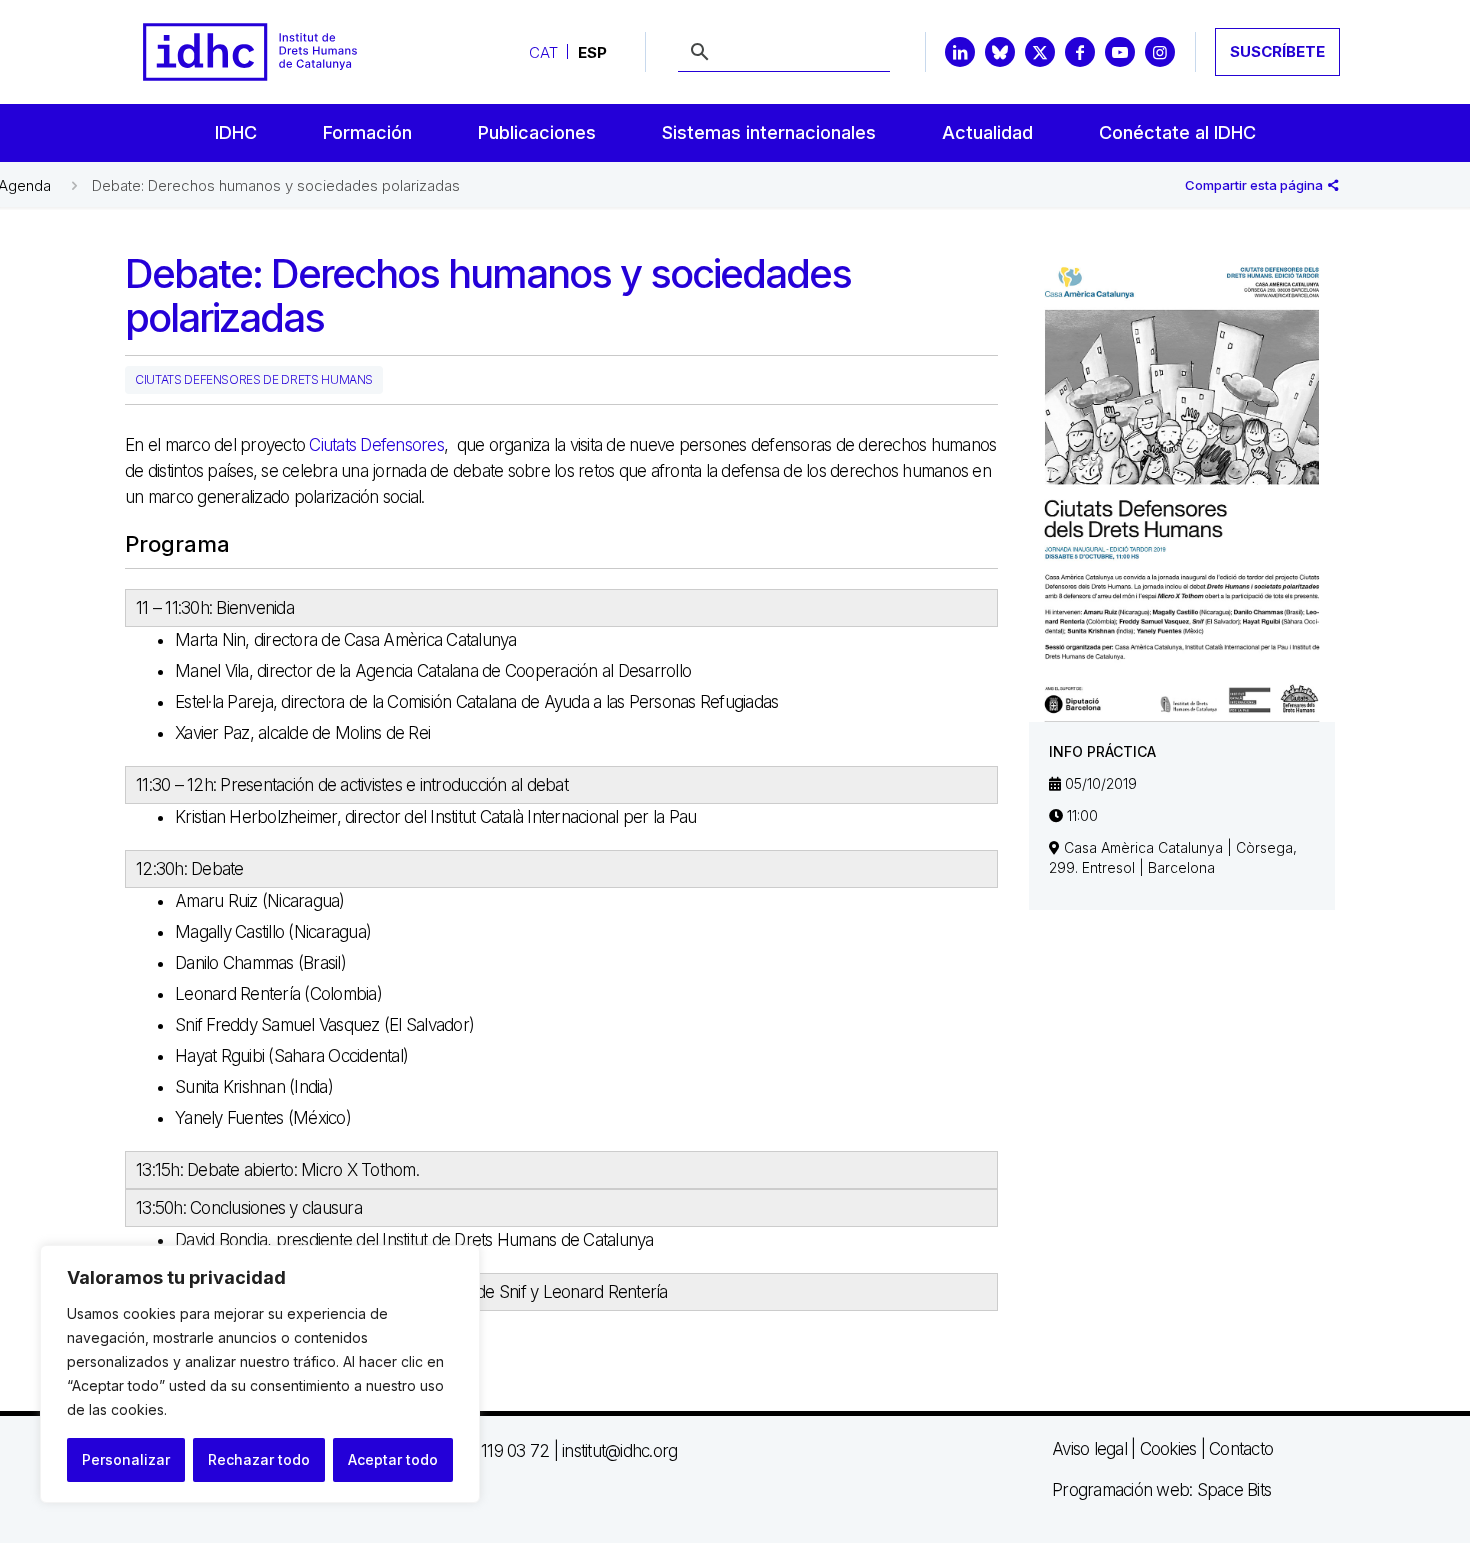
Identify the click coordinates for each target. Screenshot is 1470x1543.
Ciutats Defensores (376, 445)
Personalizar (126, 1459)
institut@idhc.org (619, 1451)
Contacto (1241, 1449)
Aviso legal (1089, 1449)
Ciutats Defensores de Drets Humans (254, 379)
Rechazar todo (259, 1459)
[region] (260, 1374)
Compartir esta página (1255, 185)
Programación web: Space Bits (1161, 1490)
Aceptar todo (393, 1459)
